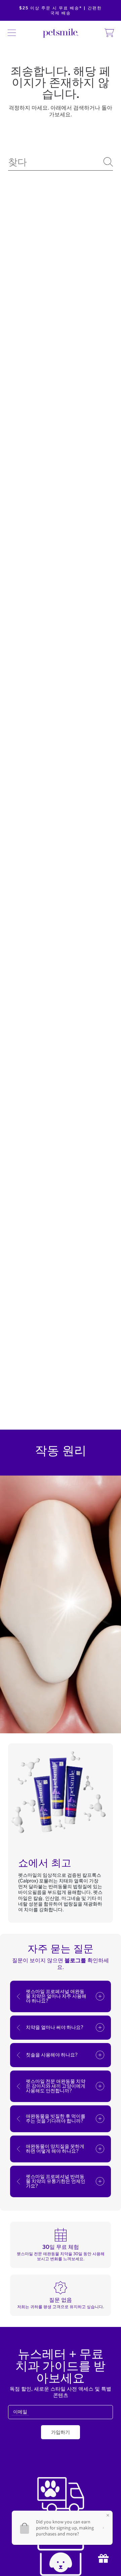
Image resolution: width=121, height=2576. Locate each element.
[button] (12, 33)
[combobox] (61, 162)
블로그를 (75, 1960)
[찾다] (108, 162)
